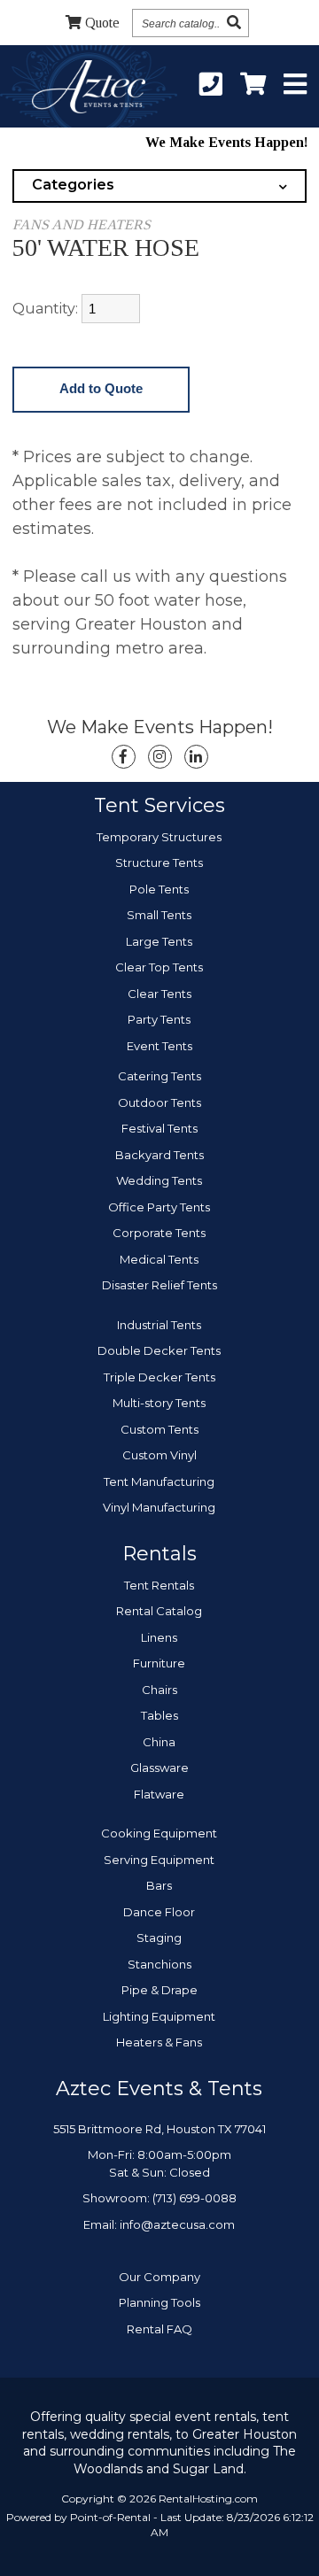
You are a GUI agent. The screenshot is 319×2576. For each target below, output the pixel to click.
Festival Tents (159, 1128)
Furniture (159, 1663)
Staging (159, 1938)
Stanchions (159, 1964)
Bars (159, 1885)
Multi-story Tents (159, 1403)
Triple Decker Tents (159, 1377)
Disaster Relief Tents (159, 1285)
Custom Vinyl (159, 1455)
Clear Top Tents (159, 967)
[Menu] (295, 85)
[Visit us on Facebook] (124, 757)
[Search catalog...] (234, 23)
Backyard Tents (159, 1155)
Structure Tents (159, 863)
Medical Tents (159, 1259)
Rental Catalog (159, 1611)
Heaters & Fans (159, 2042)
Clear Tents (159, 994)
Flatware (159, 1794)
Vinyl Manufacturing (159, 1507)
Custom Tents (159, 1429)
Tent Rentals (159, 1585)
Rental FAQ (159, 2329)
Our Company (159, 2277)
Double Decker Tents (159, 1350)
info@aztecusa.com (177, 2224)
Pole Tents (159, 889)
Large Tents (159, 941)
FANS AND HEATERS (82, 224)
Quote (102, 23)
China (159, 1742)
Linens (159, 1637)
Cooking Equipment (159, 1833)
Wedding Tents (159, 1180)
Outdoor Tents (159, 1102)
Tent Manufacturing (159, 1481)
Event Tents (159, 1046)
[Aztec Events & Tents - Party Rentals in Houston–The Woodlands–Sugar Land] (88, 89)
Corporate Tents (159, 1233)
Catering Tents (159, 1076)
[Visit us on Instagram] (160, 757)
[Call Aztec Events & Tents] (211, 85)
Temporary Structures (159, 837)
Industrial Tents (159, 1325)
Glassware (159, 1768)
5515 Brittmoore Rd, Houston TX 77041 (159, 2129)
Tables (159, 1715)
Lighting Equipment (159, 2016)
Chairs (159, 1690)
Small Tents (159, 915)
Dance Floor (159, 1912)
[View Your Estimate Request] (253, 85)
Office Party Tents (159, 1207)
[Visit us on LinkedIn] (196, 757)
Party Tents (159, 1019)
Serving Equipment (159, 1860)
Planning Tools (159, 2302)
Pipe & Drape (159, 1990)
